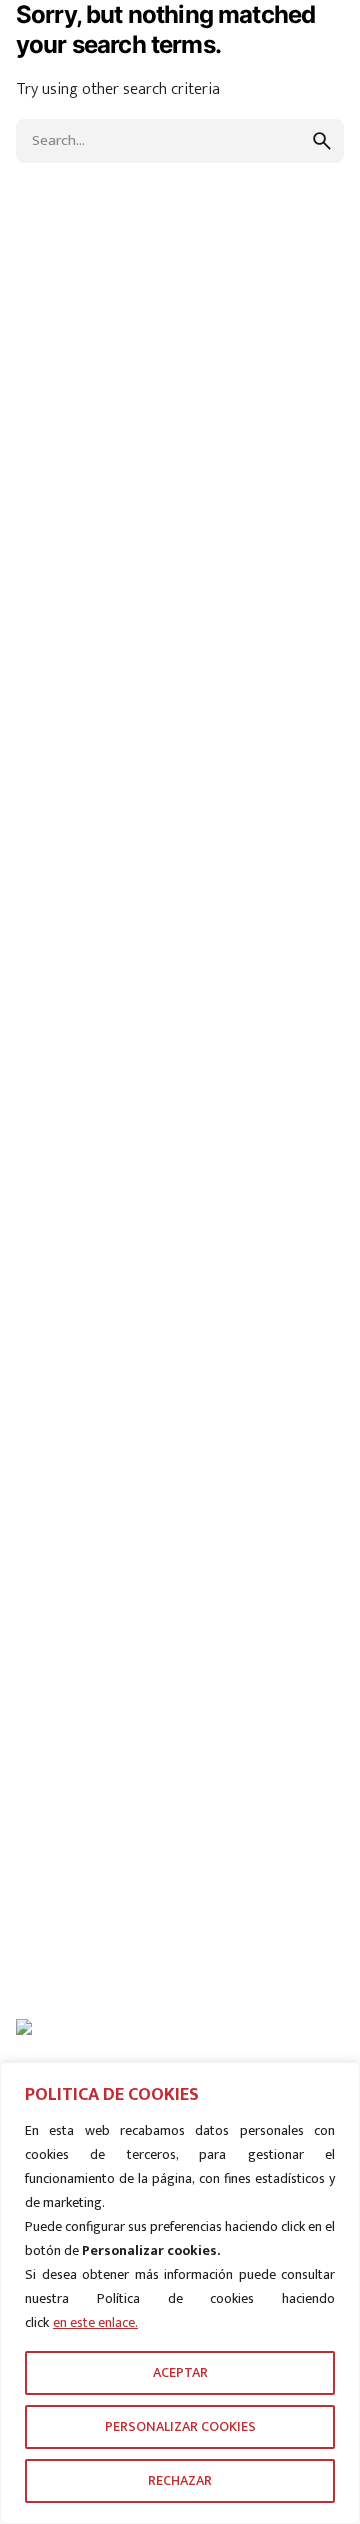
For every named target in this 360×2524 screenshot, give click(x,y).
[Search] (197, 151)
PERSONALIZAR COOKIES (180, 2426)
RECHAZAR (180, 2480)
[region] (180, 2293)
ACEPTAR (180, 2372)
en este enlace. (95, 2322)
